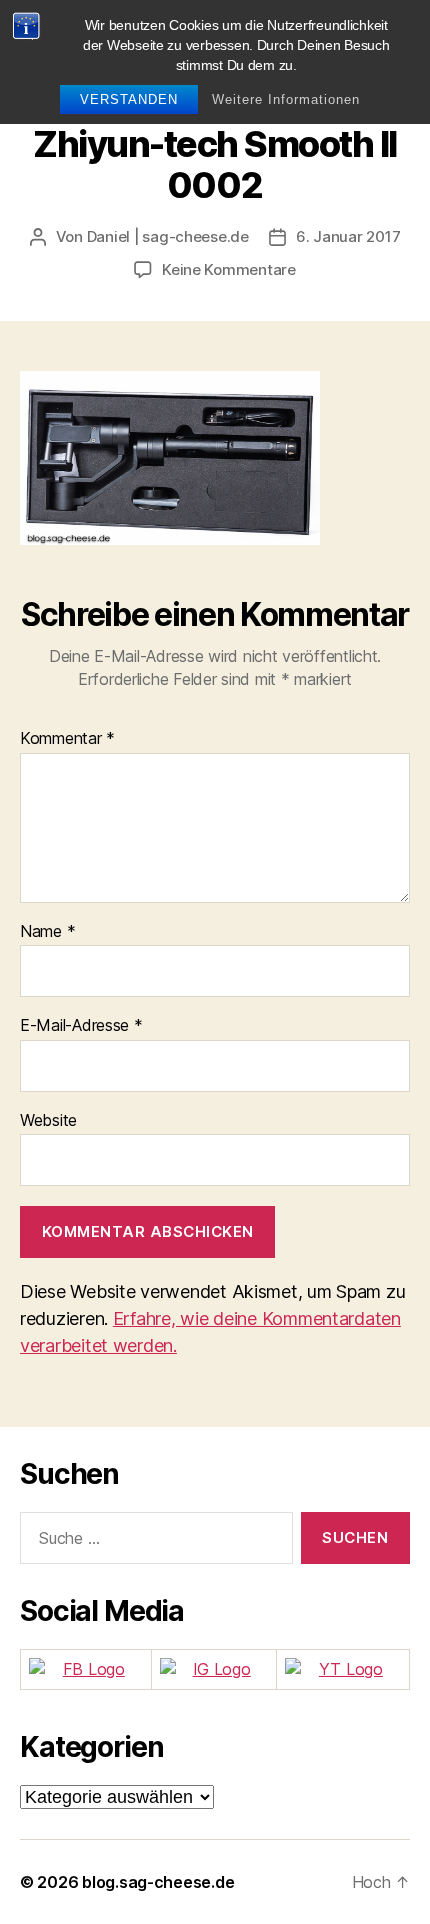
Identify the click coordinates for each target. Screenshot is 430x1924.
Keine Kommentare (229, 269)
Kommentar (67, 739)
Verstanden (129, 99)
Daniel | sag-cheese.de (168, 236)
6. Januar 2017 (348, 236)
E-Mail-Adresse (81, 1026)
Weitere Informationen (286, 99)
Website (48, 1121)
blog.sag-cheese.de (158, 1882)
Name (47, 932)
